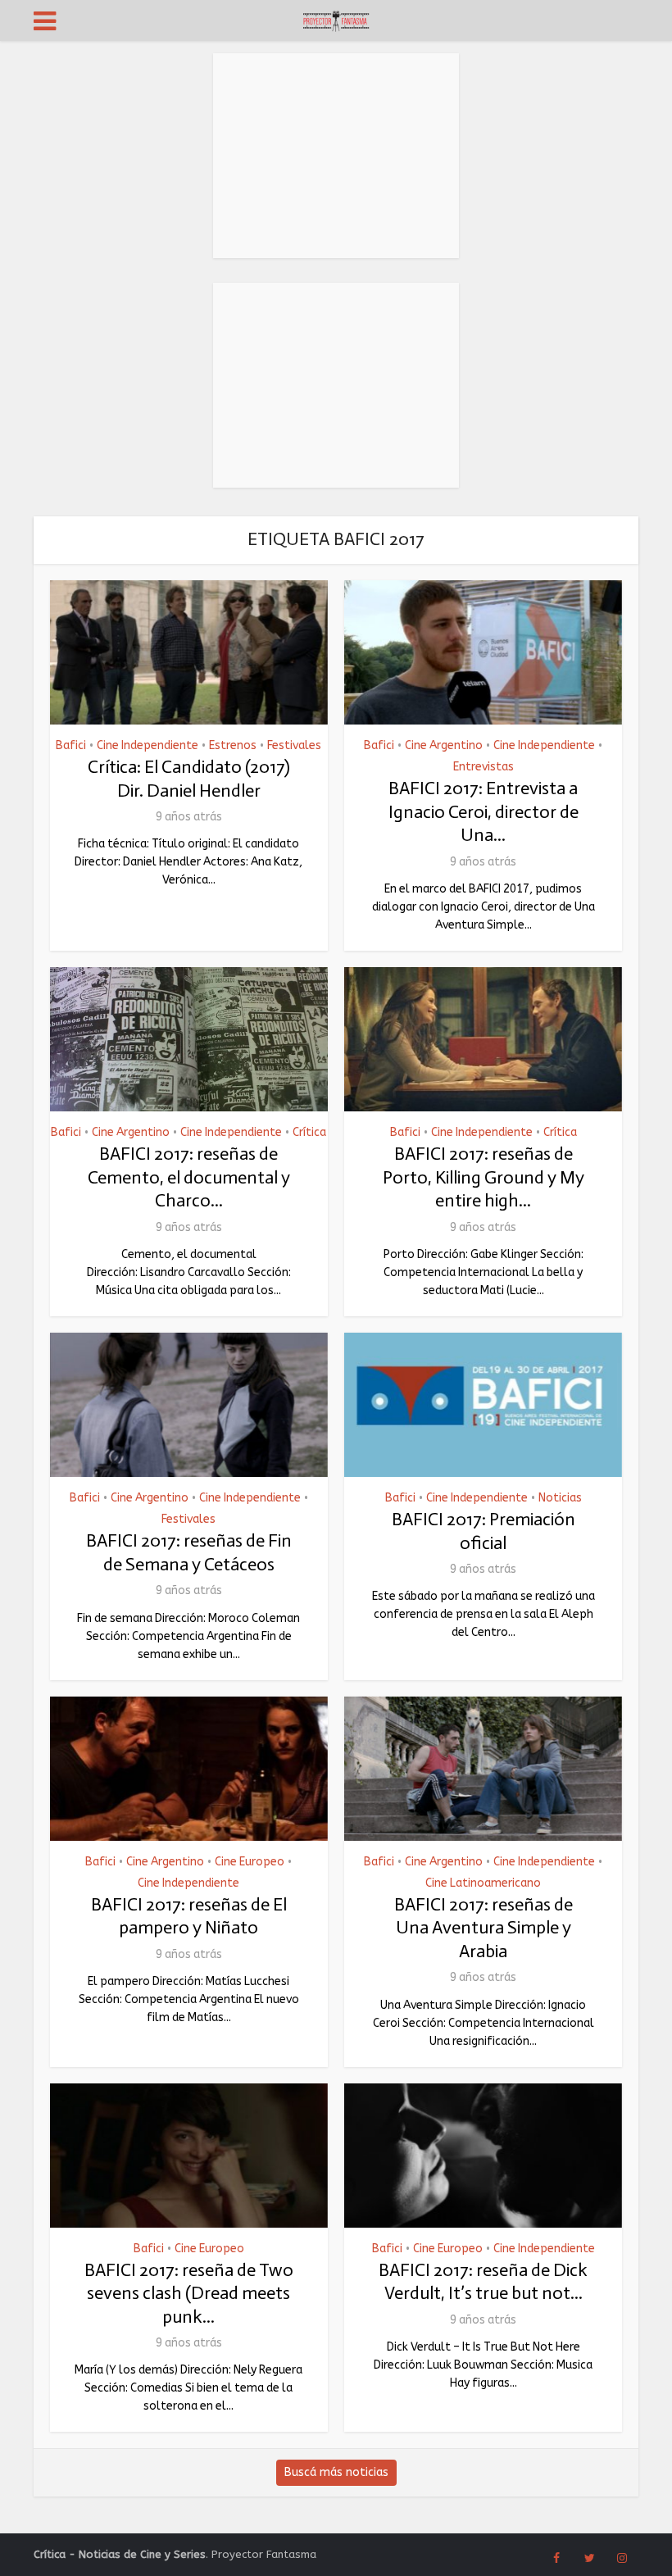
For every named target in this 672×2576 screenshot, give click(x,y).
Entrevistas (484, 767)
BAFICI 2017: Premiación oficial (484, 1531)
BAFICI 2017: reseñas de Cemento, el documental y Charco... (189, 1177)
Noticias (560, 1498)
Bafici (71, 746)
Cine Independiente (148, 746)
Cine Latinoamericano (483, 1883)
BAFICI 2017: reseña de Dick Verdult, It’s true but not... (483, 2282)
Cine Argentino (444, 746)
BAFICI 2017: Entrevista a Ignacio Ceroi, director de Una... (484, 811)
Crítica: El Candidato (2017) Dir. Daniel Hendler (189, 779)
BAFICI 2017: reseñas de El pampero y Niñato (189, 1916)
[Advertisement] (336, 156)
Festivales (294, 746)
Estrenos (233, 746)
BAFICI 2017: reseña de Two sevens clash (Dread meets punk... (189, 2293)
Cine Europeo (250, 1862)
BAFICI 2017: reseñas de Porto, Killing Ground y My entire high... (484, 1177)
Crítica (309, 1133)
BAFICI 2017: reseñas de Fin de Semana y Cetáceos (189, 1552)
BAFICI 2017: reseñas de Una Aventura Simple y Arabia (484, 1928)
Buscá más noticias (336, 2472)
